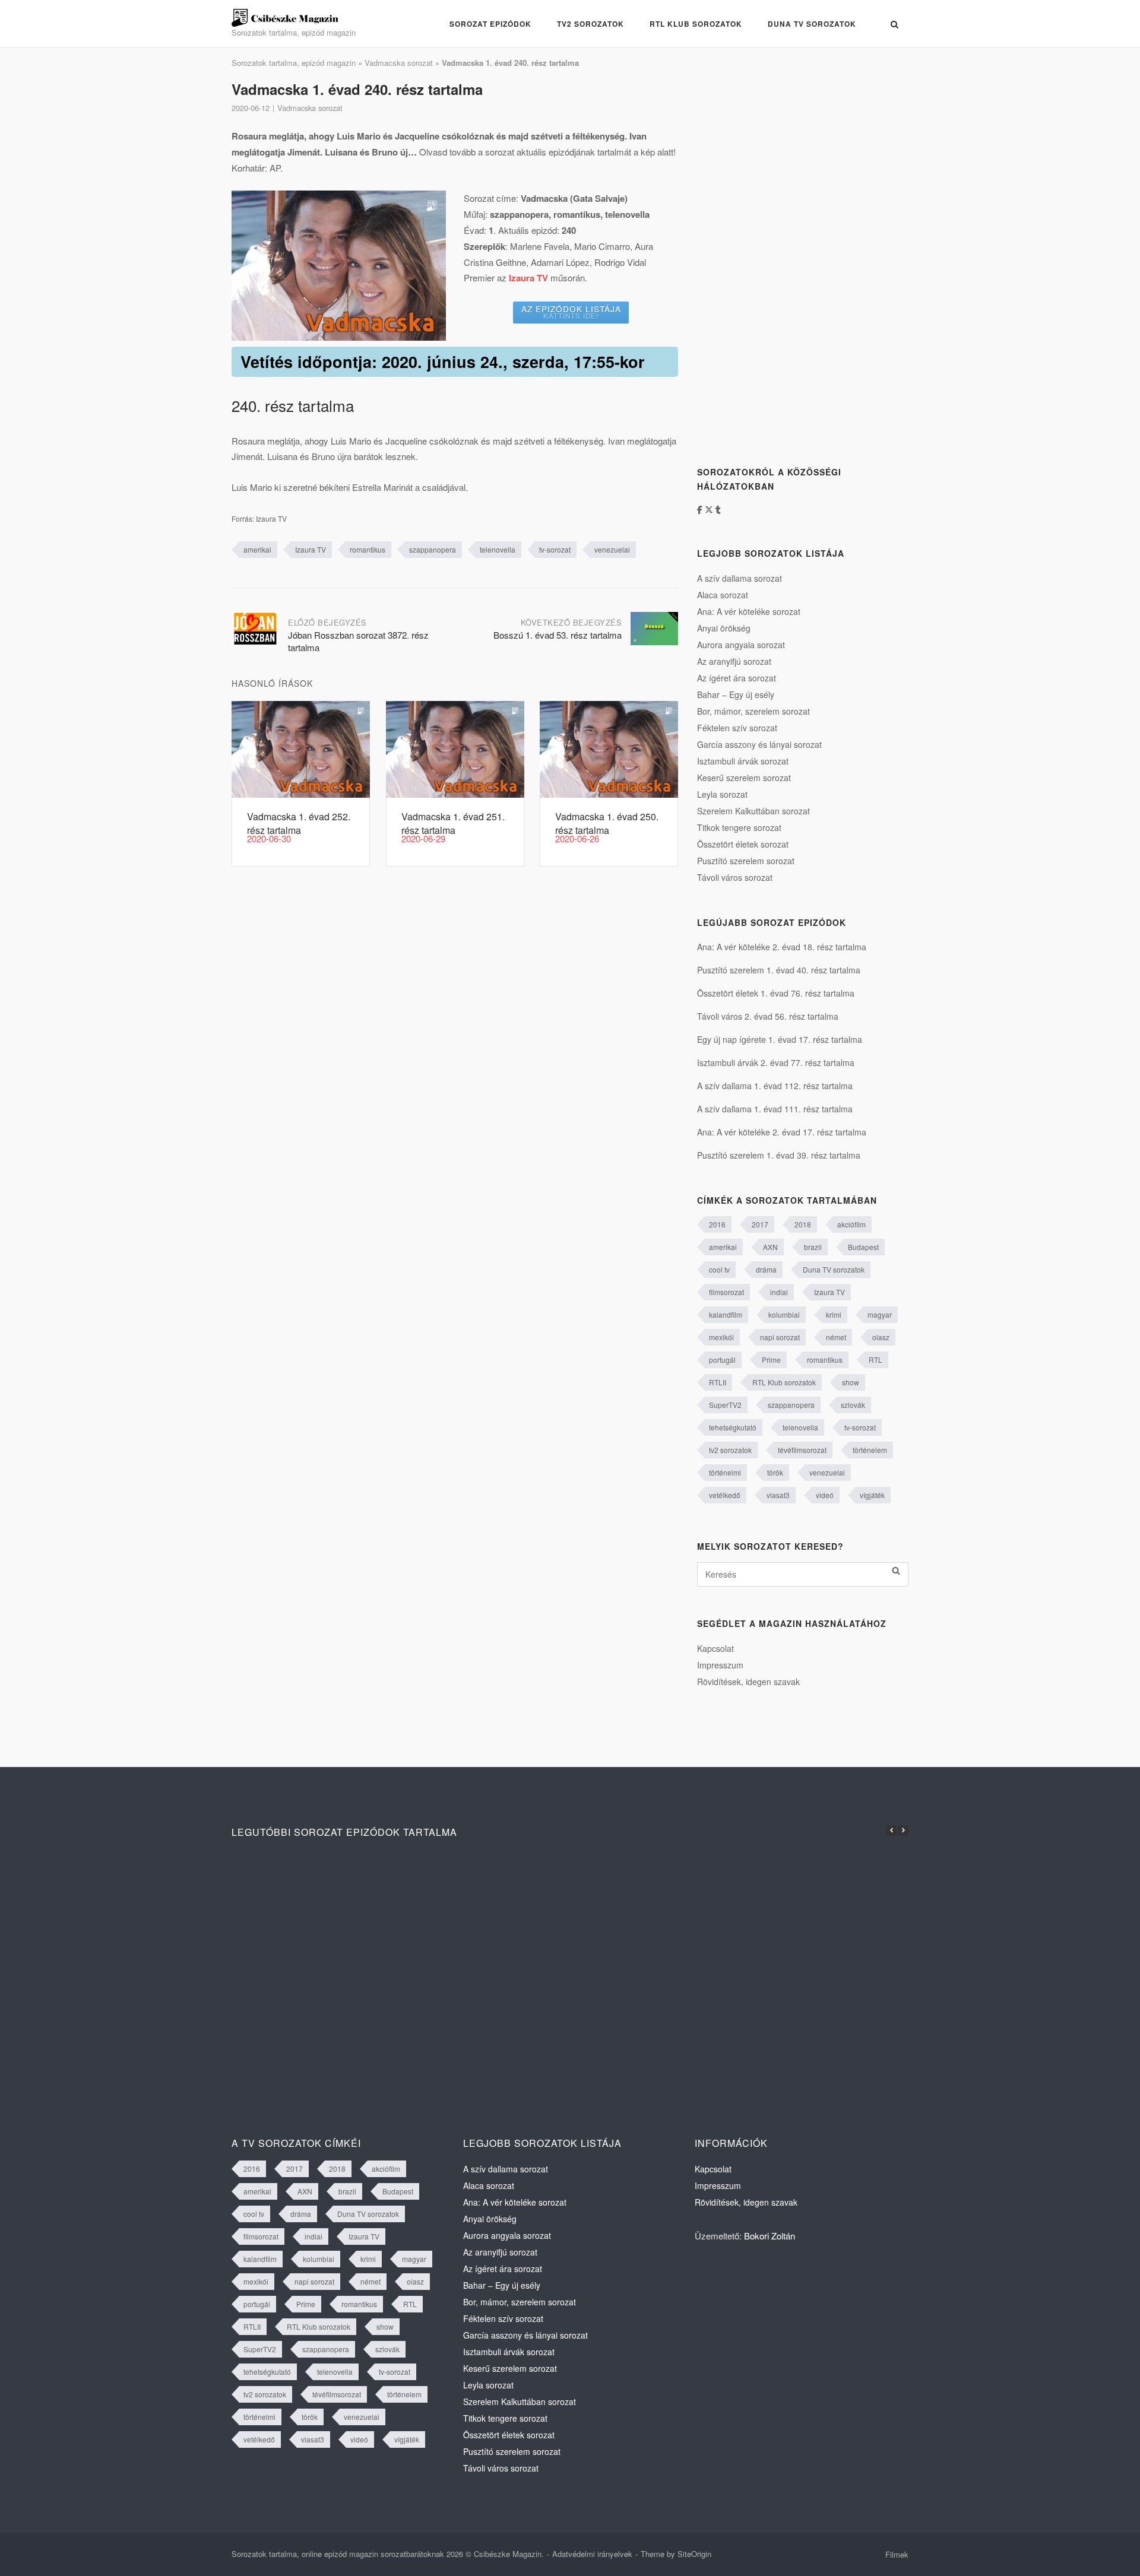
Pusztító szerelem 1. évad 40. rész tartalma (779, 970)
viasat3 (778, 1495)
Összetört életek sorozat (743, 844)
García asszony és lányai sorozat (759, 744)
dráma (766, 1269)
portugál (722, 1360)
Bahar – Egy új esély (736, 694)
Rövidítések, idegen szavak (748, 1682)
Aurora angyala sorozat (741, 645)
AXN (770, 1247)
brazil (813, 1247)
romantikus (368, 549)
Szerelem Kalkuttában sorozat (753, 811)
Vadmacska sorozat (399, 63)
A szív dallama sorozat (740, 578)
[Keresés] (896, 1571)
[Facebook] (701, 509)
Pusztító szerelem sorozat (746, 861)
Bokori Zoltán (769, 2236)
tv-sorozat (555, 549)
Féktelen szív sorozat (737, 728)
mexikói (721, 1337)
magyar (880, 1314)
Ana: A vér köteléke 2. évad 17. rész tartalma (782, 1132)
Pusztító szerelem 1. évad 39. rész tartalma (779, 1155)
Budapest (863, 1247)
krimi (834, 1314)
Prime (771, 1360)
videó (825, 1495)
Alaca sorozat (723, 595)
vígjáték (872, 1495)
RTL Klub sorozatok (696, 24)
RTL (875, 1360)
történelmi (725, 1472)
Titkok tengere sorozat (739, 827)
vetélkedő (725, 1495)
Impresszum (720, 1665)
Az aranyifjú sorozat (734, 661)
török (775, 1472)
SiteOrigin (694, 2554)
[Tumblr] (718, 509)
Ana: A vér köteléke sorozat (749, 611)
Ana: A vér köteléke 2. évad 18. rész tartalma (782, 947)
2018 (803, 1224)
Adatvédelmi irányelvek (592, 2554)
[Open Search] (894, 24)
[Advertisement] (786, 257)
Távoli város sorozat (735, 877)
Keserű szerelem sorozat (744, 778)
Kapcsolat (715, 1648)
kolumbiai (784, 1314)
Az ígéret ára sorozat (737, 678)
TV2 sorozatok (590, 24)
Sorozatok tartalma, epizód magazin (294, 63)
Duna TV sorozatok (812, 24)
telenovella (498, 549)
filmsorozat (726, 1292)
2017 (760, 1224)
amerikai (257, 549)
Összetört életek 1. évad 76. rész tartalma (776, 993)
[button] (903, 1831)
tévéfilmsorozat (802, 1450)
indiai (779, 1292)
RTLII (718, 1382)
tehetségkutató (733, 1427)
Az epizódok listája (571, 312)
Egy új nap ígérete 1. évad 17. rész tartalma (780, 1039)
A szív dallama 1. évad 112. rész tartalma (775, 1086)
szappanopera (433, 549)
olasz (881, 1337)
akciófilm (851, 1224)
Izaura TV (311, 549)
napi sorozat (780, 1337)
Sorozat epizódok (490, 24)
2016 (717, 1224)
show (851, 1382)
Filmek (897, 2554)
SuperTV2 (725, 1405)
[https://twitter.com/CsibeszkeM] (710, 509)
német (836, 1337)
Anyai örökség (724, 628)
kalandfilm (726, 1314)
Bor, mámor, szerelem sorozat (753, 711)
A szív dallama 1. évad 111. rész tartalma (775, 1109)
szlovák (853, 1405)
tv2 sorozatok (730, 1450)
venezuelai (612, 549)
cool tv (719, 1269)
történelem (870, 1450)
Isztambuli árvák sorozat (743, 761)
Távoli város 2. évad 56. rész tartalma (768, 1016)
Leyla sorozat (722, 794)
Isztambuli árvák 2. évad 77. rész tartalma (776, 1062)
